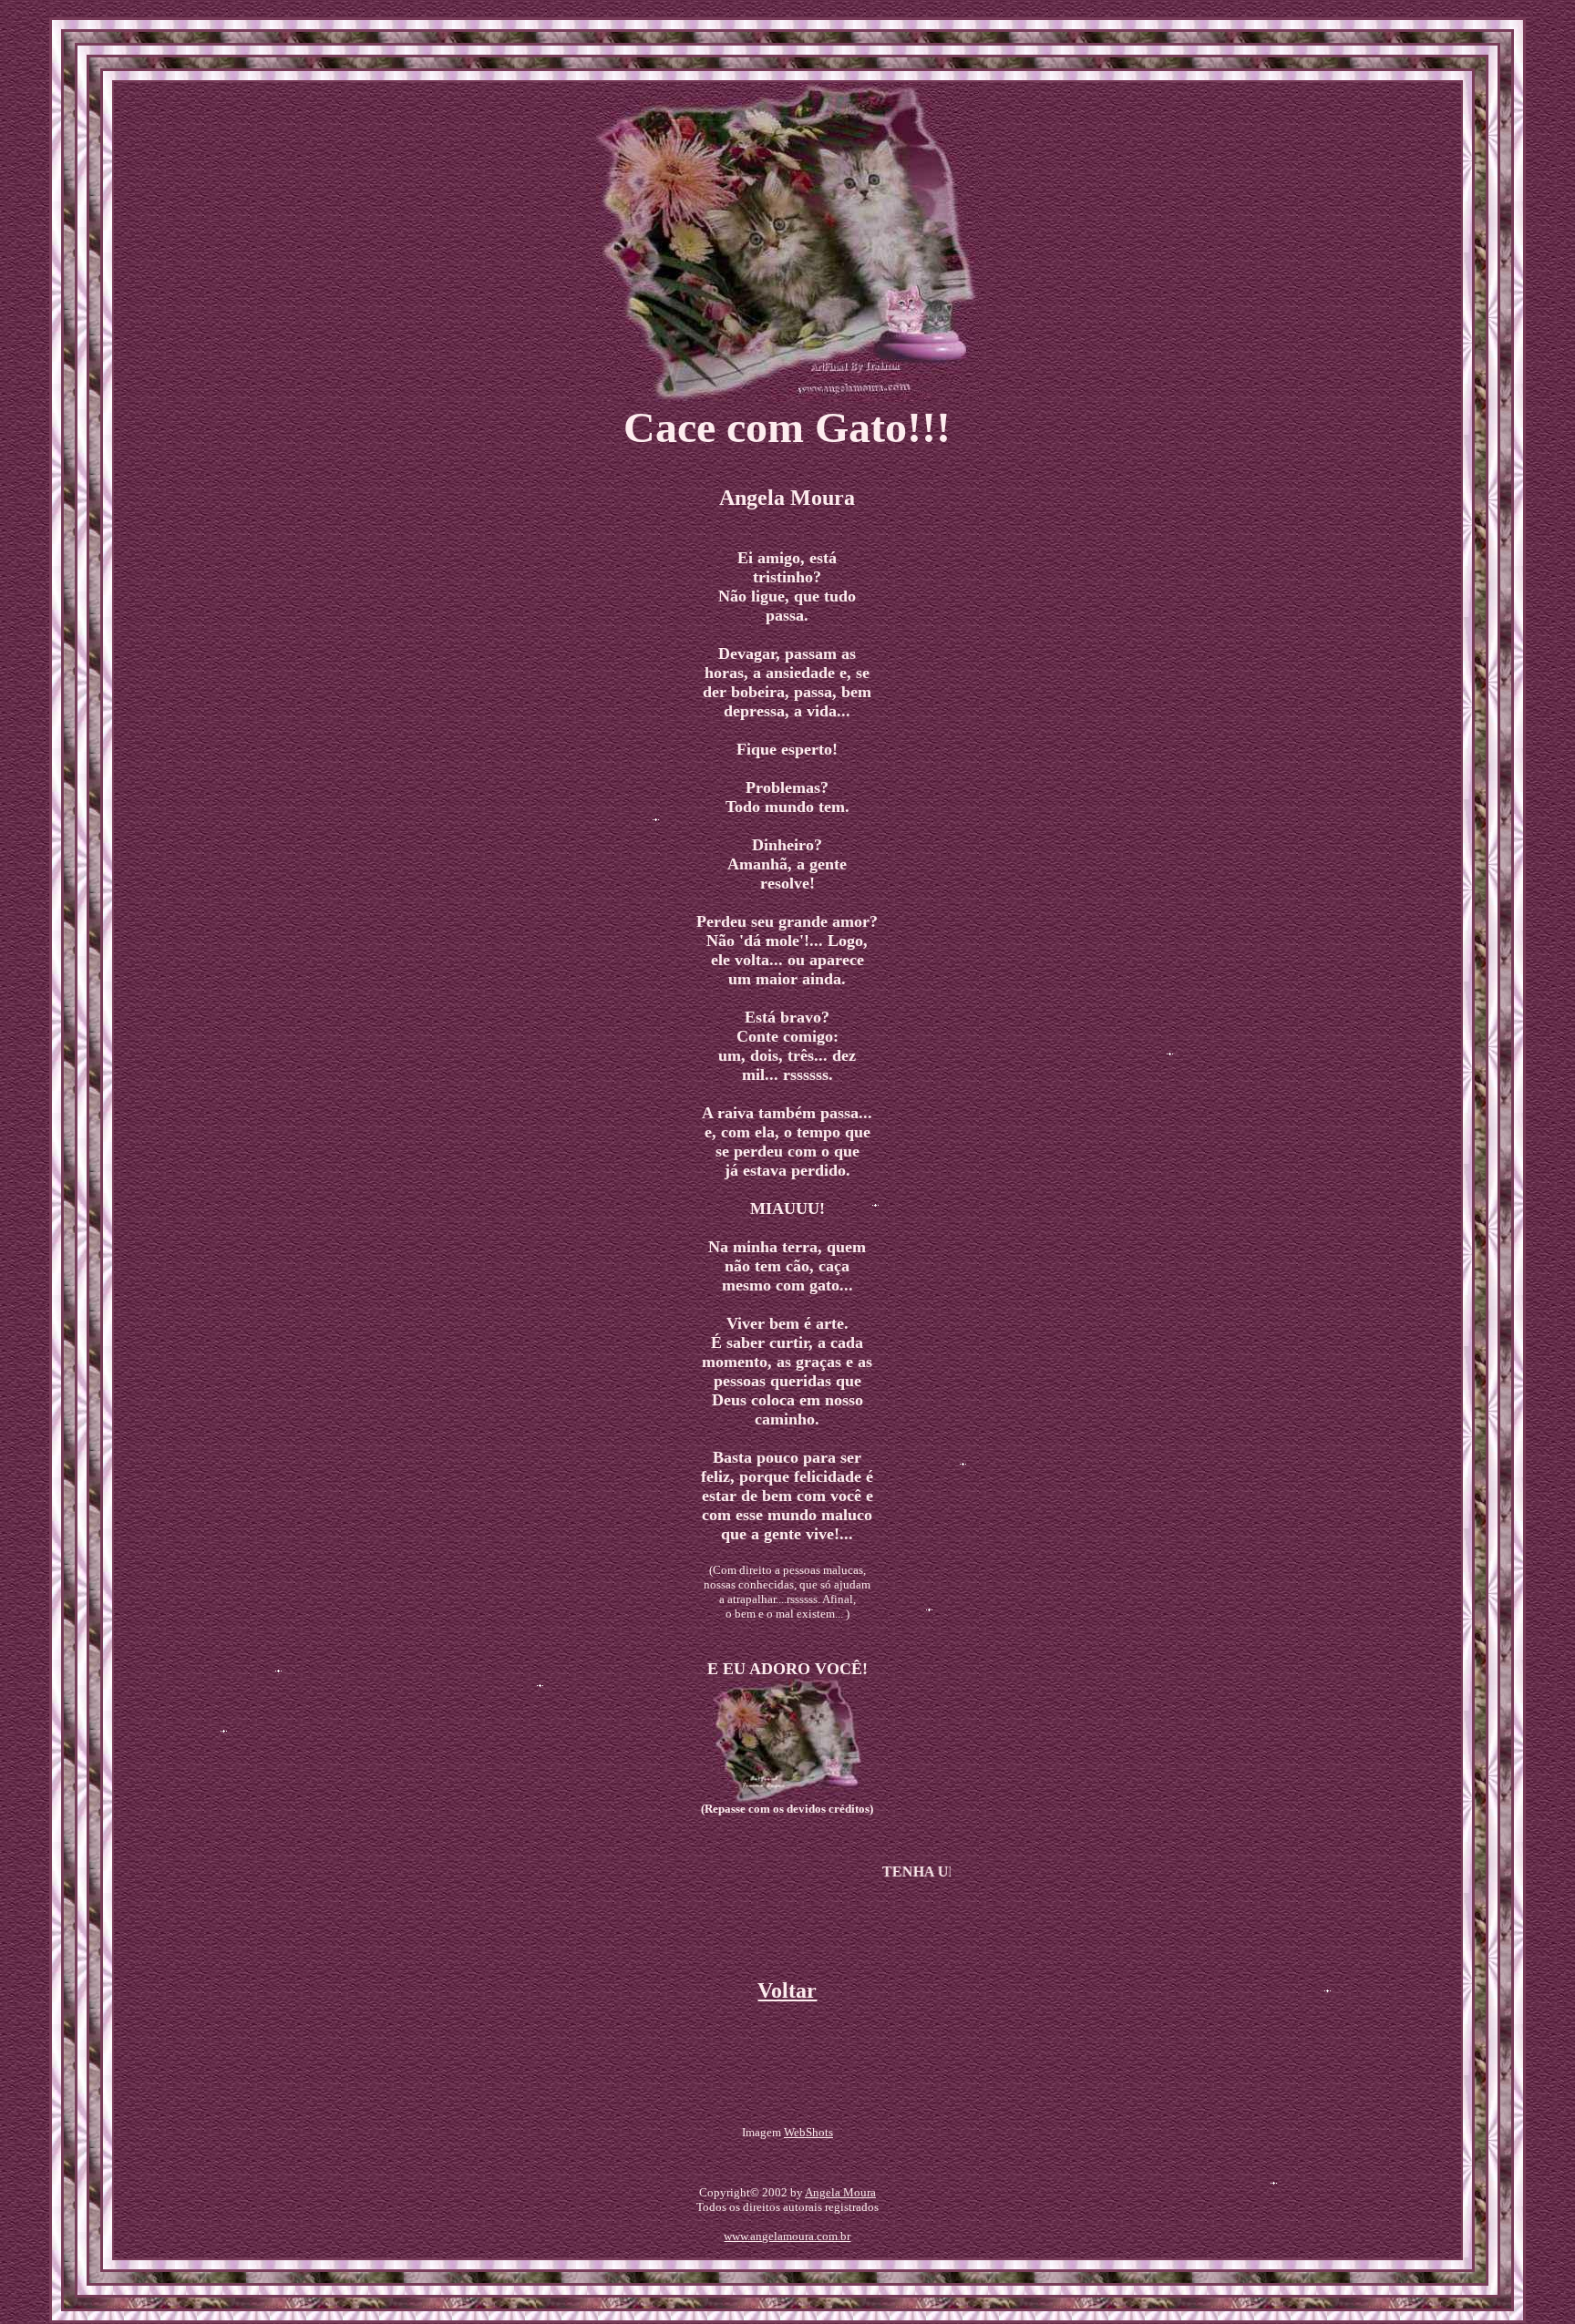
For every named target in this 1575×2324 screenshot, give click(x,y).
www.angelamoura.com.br (787, 2236)
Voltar (787, 1990)
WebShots (808, 2132)
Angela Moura (840, 2192)
